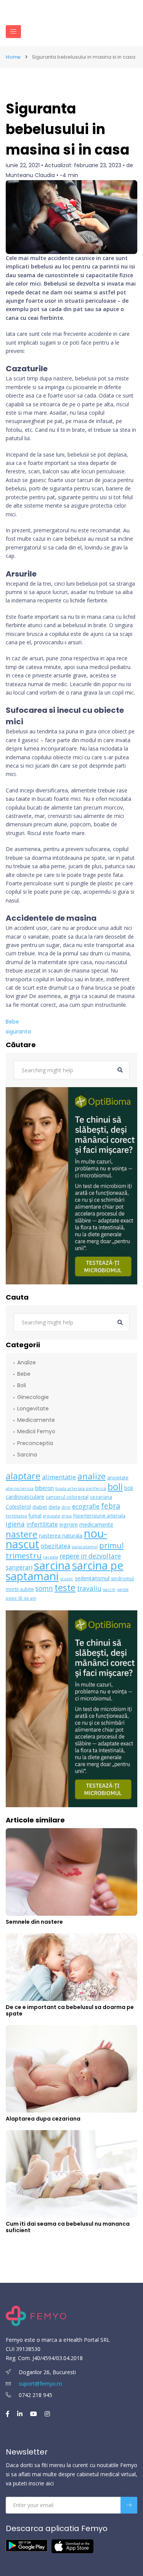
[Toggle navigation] (13, 32)
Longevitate (33, 1409)
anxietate (118, 1478)
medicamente (96, 1524)
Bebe (12, 1022)
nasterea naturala (61, 1536)
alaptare (23, 1476)
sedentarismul (92, 1578)
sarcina (52, 1565)
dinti (66, 1507)
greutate (52, 1516)
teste (65, 1587)
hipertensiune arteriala (99, 1516)
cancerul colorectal (67, 1497)
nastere (22, 1534)
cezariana (101, 1497)
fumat (35, 1516)
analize (92, 1476)
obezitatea (55, 1546)
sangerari (19, 1567)
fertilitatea (16, 1516)
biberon (44, 1488)
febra (111, 1506)
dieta (54, 1507)
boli (115, 1487)
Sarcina (27, 1455)
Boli (22, 1385)
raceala (51, 1557)
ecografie (86, 1506)
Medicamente (36, 1420)
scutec (67, 1579)
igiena (15, 1524)
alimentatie (59, 1477)
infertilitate (42, 1524)
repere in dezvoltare (90, 1556)
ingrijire (69, 1524)
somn (44, 1588)
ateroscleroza (20, 1488)
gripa (67, 1516)
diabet (40, 1507)
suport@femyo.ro (40, 2384)
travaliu (89, 1588)
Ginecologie (33, 1397)
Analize (27, 1362)
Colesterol (18, 1507)
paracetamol (85, 1547)
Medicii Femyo (36, 1431)
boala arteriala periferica (81, 1488)
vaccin (109, 1589)
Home (13, 57)
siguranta (18, 1032)
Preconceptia (35, 1443)
